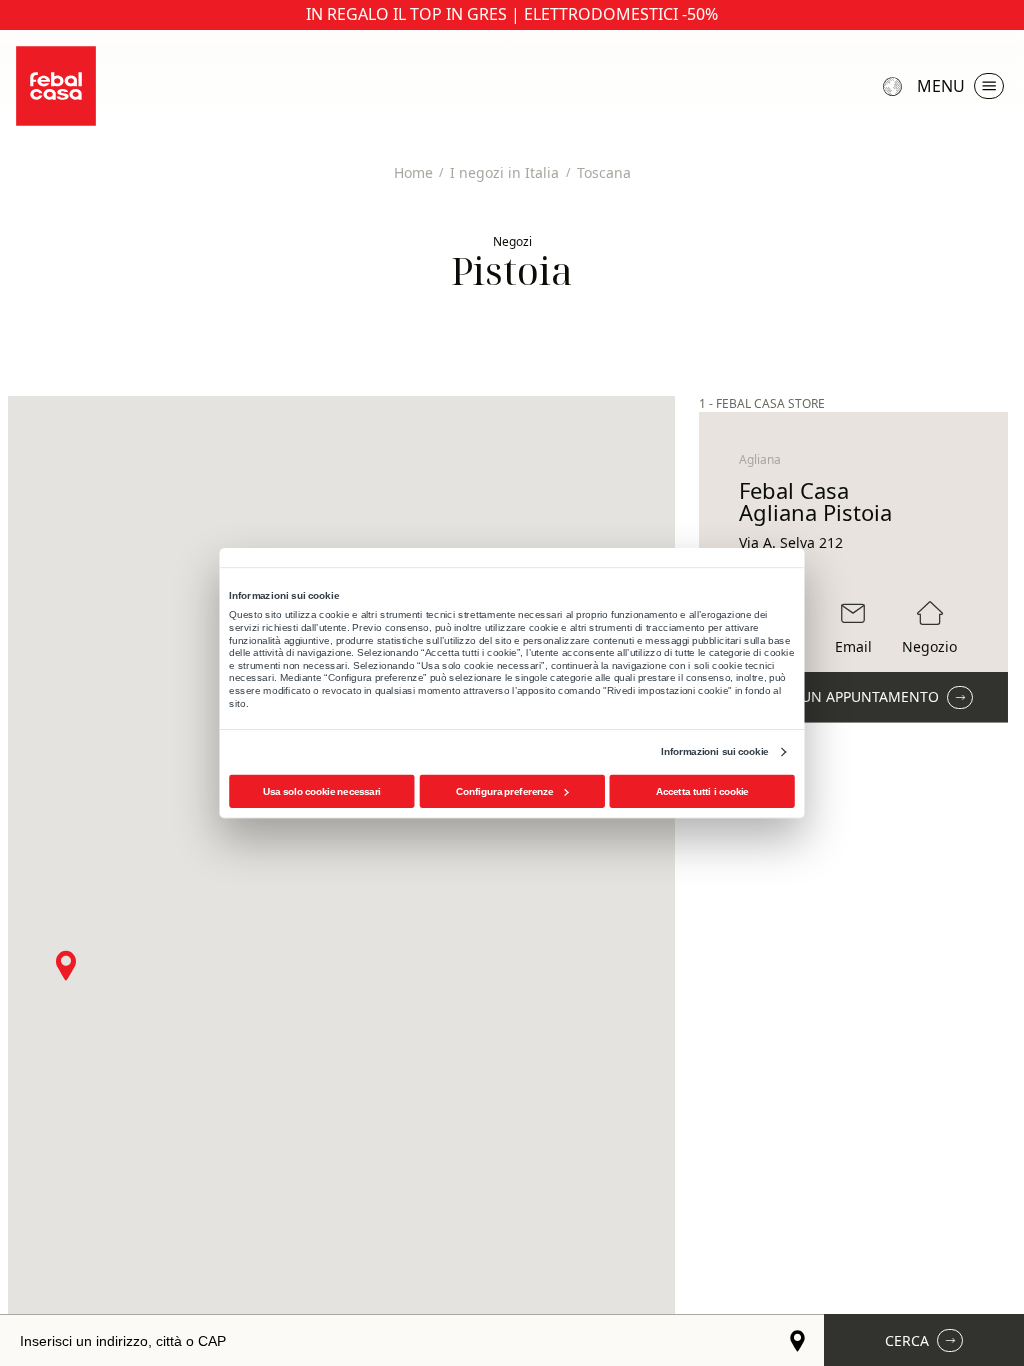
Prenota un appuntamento (836, 696)
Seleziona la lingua (895, 86)
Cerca (907, 1340)
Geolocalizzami (798, 1340)
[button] (66, 965)
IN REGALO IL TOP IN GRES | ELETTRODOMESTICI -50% (512, 14)
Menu (941, 86)
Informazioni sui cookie (714, 751)
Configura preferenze (504, 791)
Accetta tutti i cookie (702, 791)
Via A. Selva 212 (791, 543)
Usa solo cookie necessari (322, 791)
